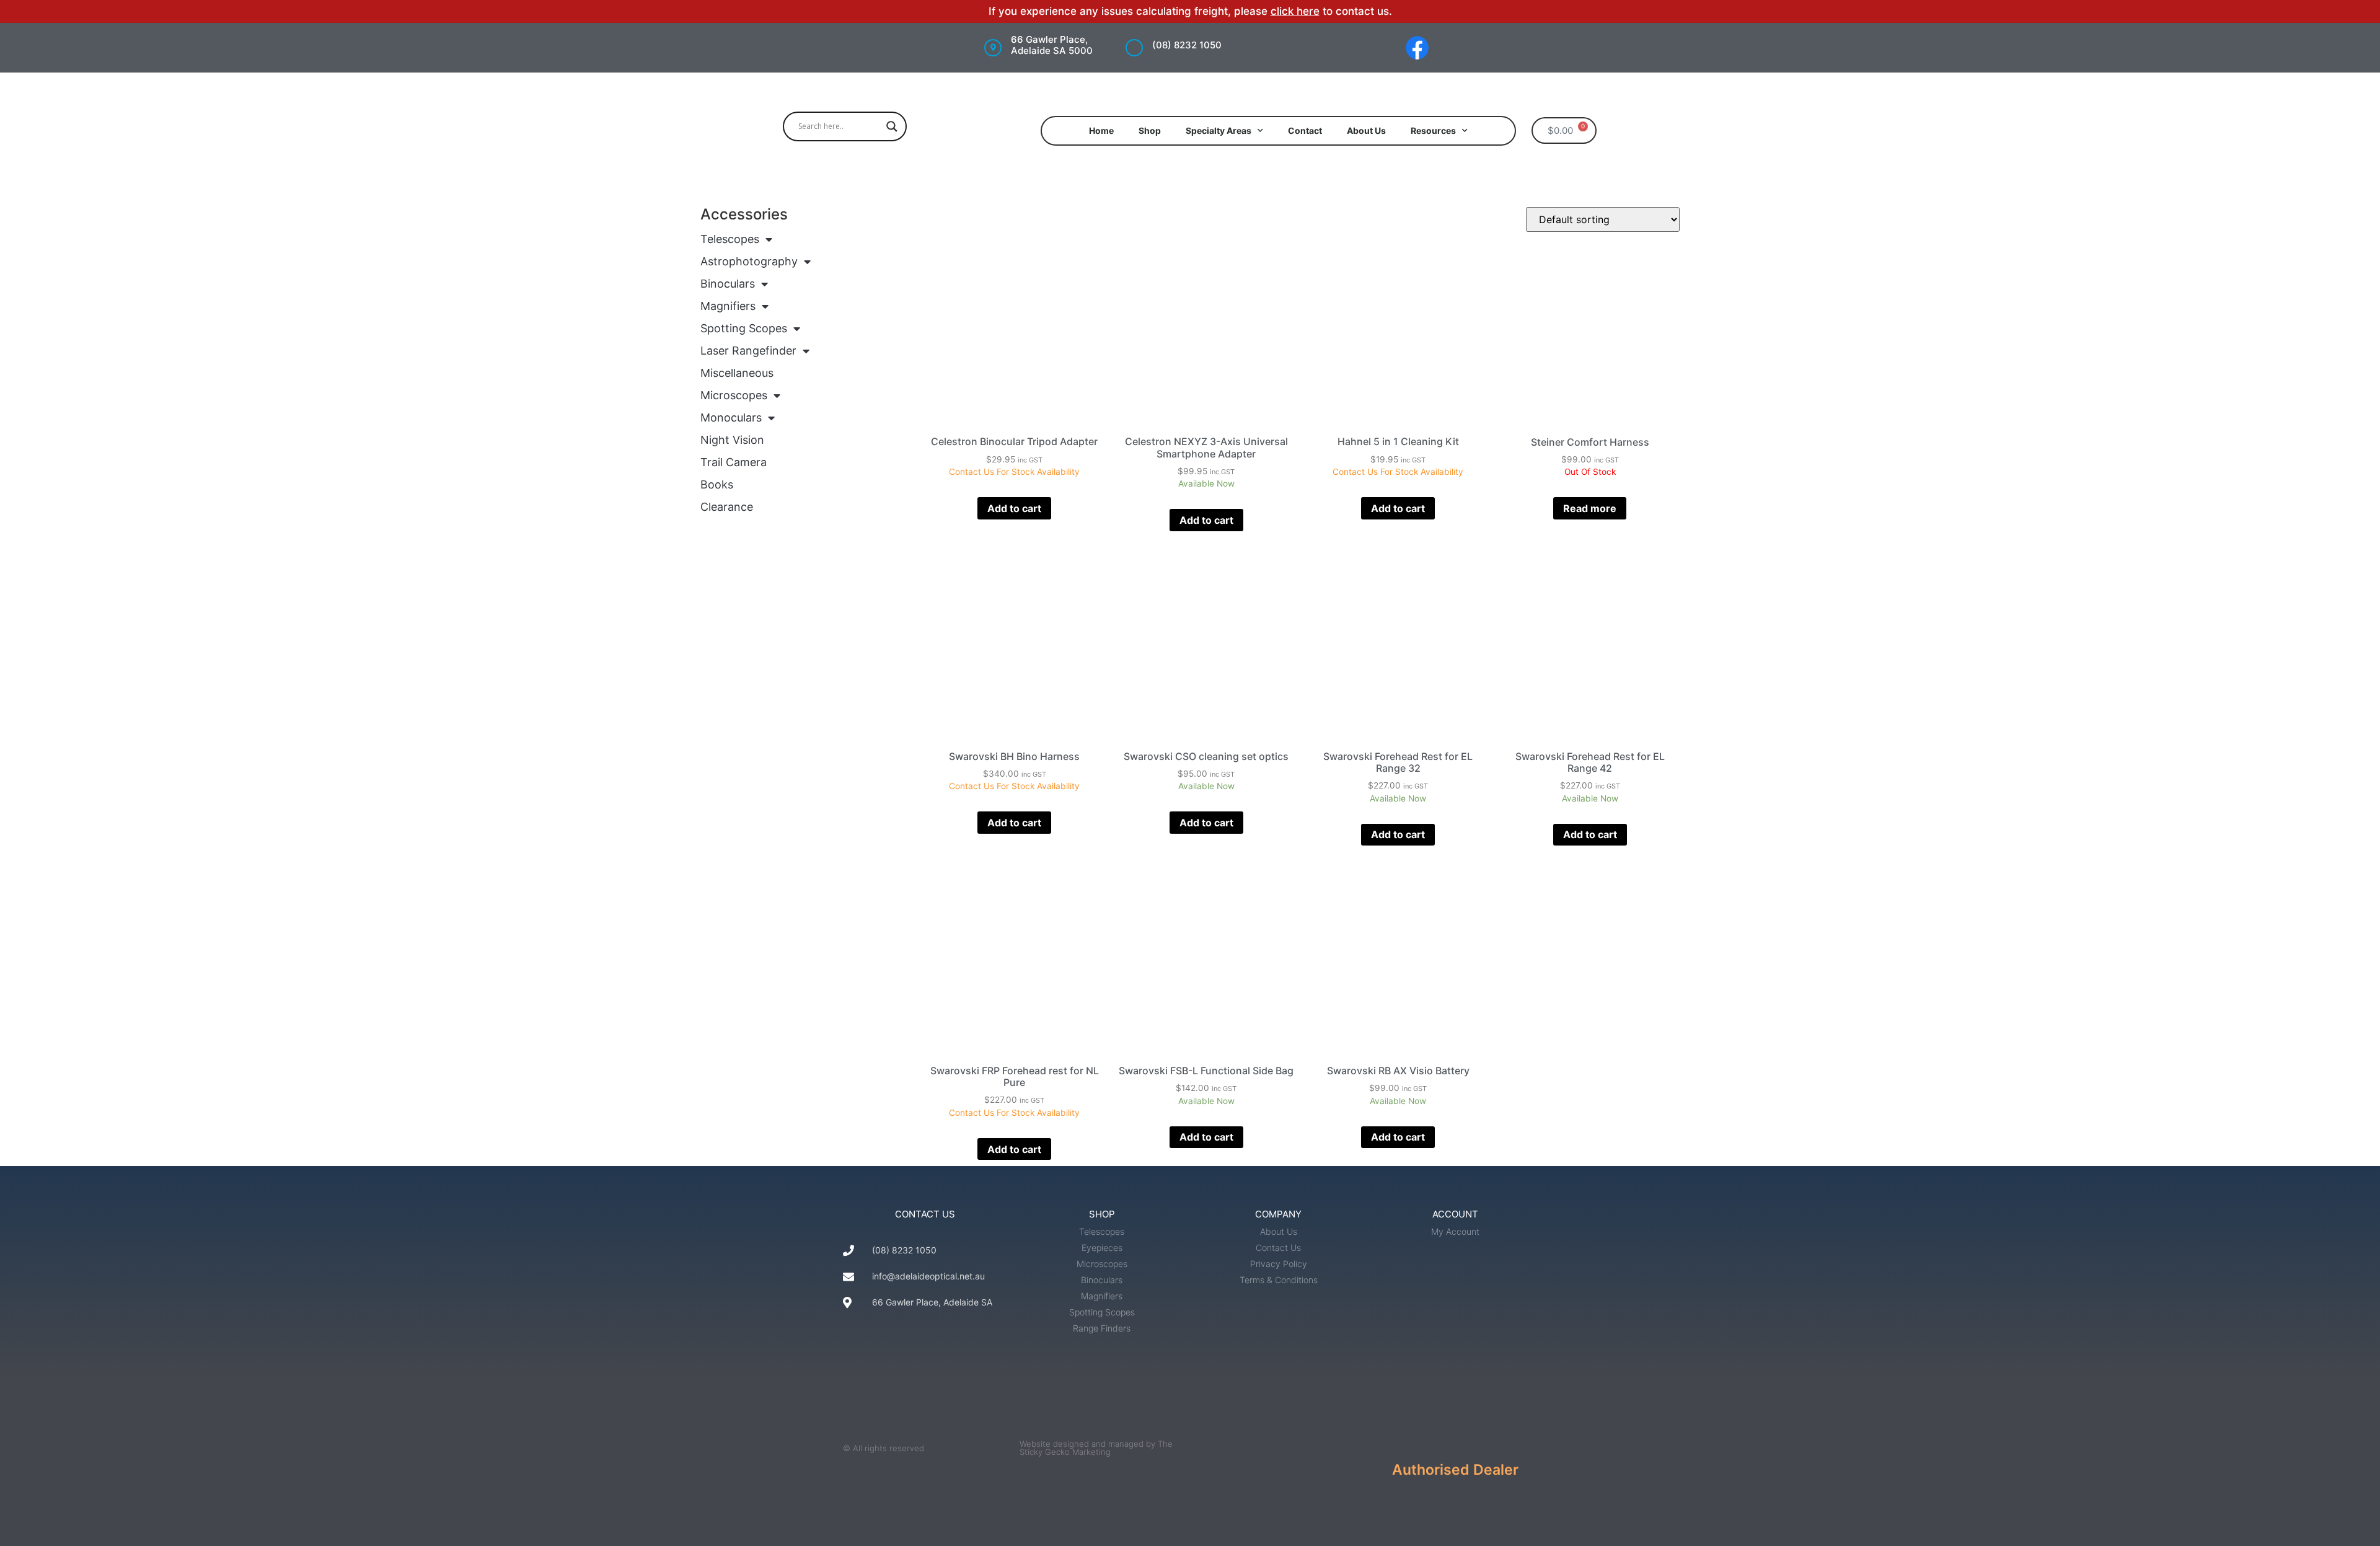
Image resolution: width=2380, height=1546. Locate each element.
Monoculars (731, 417)
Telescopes (730, 239)
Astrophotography (749, 261)
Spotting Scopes (744, 328)
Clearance (727, 507)
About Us (1366, 130)
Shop (1150, 130)
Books (717, 484)
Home (1101, 130)
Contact (1305, 130)
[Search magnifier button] (892, 126)
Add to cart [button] (1014, 508)
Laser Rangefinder (748, 351)
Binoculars (728, 284)
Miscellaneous (737, 373)
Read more (1590, 508)
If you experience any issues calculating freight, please (1130, 11)
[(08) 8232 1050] (1134, 48)
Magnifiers (728, 306)
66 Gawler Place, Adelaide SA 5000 (1052, 45)
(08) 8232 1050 (1187, 45)
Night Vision (732, 440)
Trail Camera (734, 462)
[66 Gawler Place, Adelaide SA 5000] (993, 48)
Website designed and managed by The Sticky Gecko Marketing (1096, 1448)
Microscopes (734, 395)
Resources (1433, 130)
